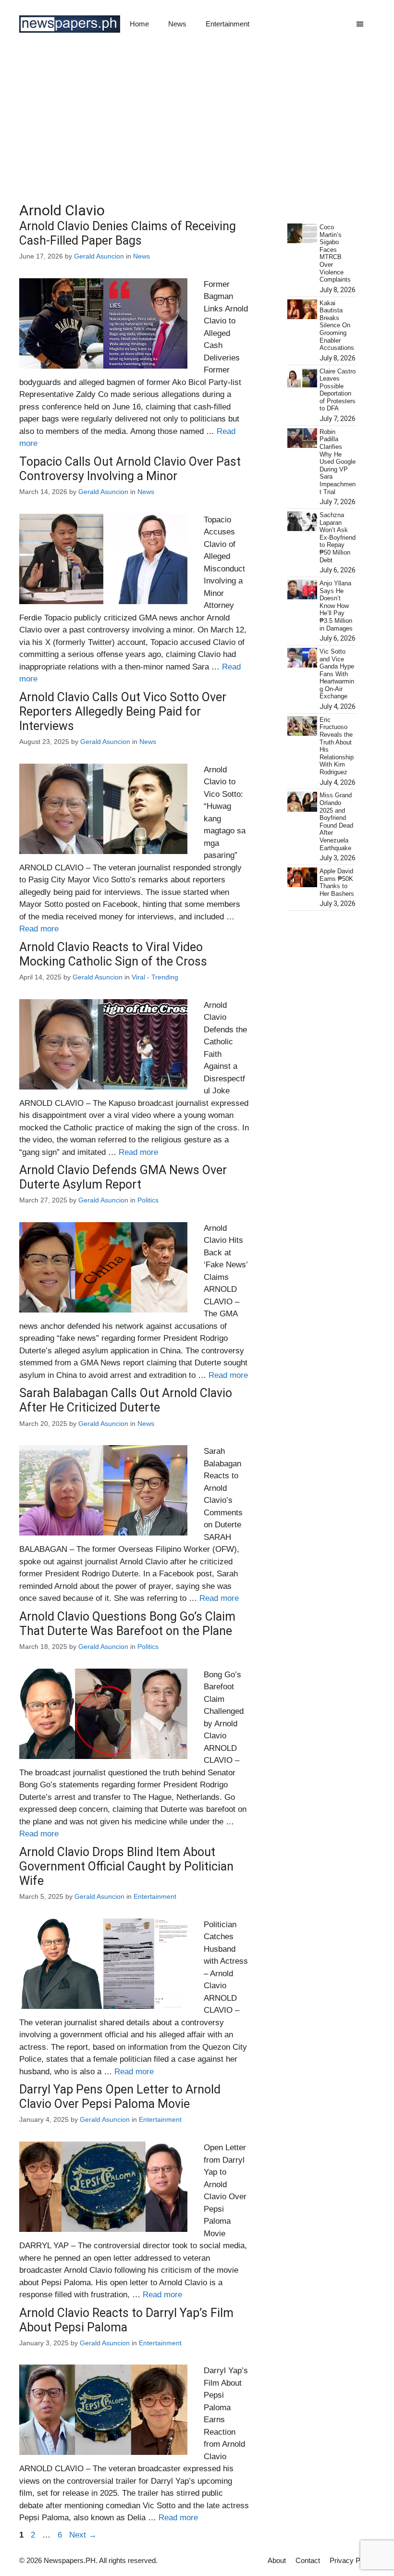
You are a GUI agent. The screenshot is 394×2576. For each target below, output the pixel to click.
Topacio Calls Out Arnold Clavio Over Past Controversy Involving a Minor (130, 469)
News (177, 24)
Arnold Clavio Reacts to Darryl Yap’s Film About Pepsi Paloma (126, 2320)
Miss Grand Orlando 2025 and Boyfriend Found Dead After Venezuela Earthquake (336, 821)
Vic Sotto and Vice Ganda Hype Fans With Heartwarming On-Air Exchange (337, 674)
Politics (148, 1200)
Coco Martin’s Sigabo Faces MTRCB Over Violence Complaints (335, 253)
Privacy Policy (352, 2560)
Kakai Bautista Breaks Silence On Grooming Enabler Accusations (337, 326)
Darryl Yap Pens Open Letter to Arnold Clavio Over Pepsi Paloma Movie (120, 2097)
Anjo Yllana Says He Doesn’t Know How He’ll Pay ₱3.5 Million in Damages (336, 606)
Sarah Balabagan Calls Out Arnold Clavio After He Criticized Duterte (126, 1400)
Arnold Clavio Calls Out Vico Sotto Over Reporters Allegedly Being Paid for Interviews (123, 712)
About (277, 2560)
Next (83, 2535)
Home (139, 24)
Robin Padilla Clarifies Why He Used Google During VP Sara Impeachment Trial (338, 462)
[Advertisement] (197, 120)
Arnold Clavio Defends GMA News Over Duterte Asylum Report (123, 1177)
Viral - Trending (155, 977)
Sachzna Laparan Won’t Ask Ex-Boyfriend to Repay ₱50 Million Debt (338, 538)
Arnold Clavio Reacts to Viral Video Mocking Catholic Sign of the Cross (113, 954)
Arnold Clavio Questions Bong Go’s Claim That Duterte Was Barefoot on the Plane (127, 1624)
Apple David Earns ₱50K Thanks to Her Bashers (337, 882)
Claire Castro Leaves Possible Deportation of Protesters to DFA (338, 390)
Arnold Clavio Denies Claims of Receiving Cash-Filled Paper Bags (128, 233)
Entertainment (228, 24)
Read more (39, 929)
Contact (308, 2560)
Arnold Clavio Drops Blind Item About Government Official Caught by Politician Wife (126, 1866)
